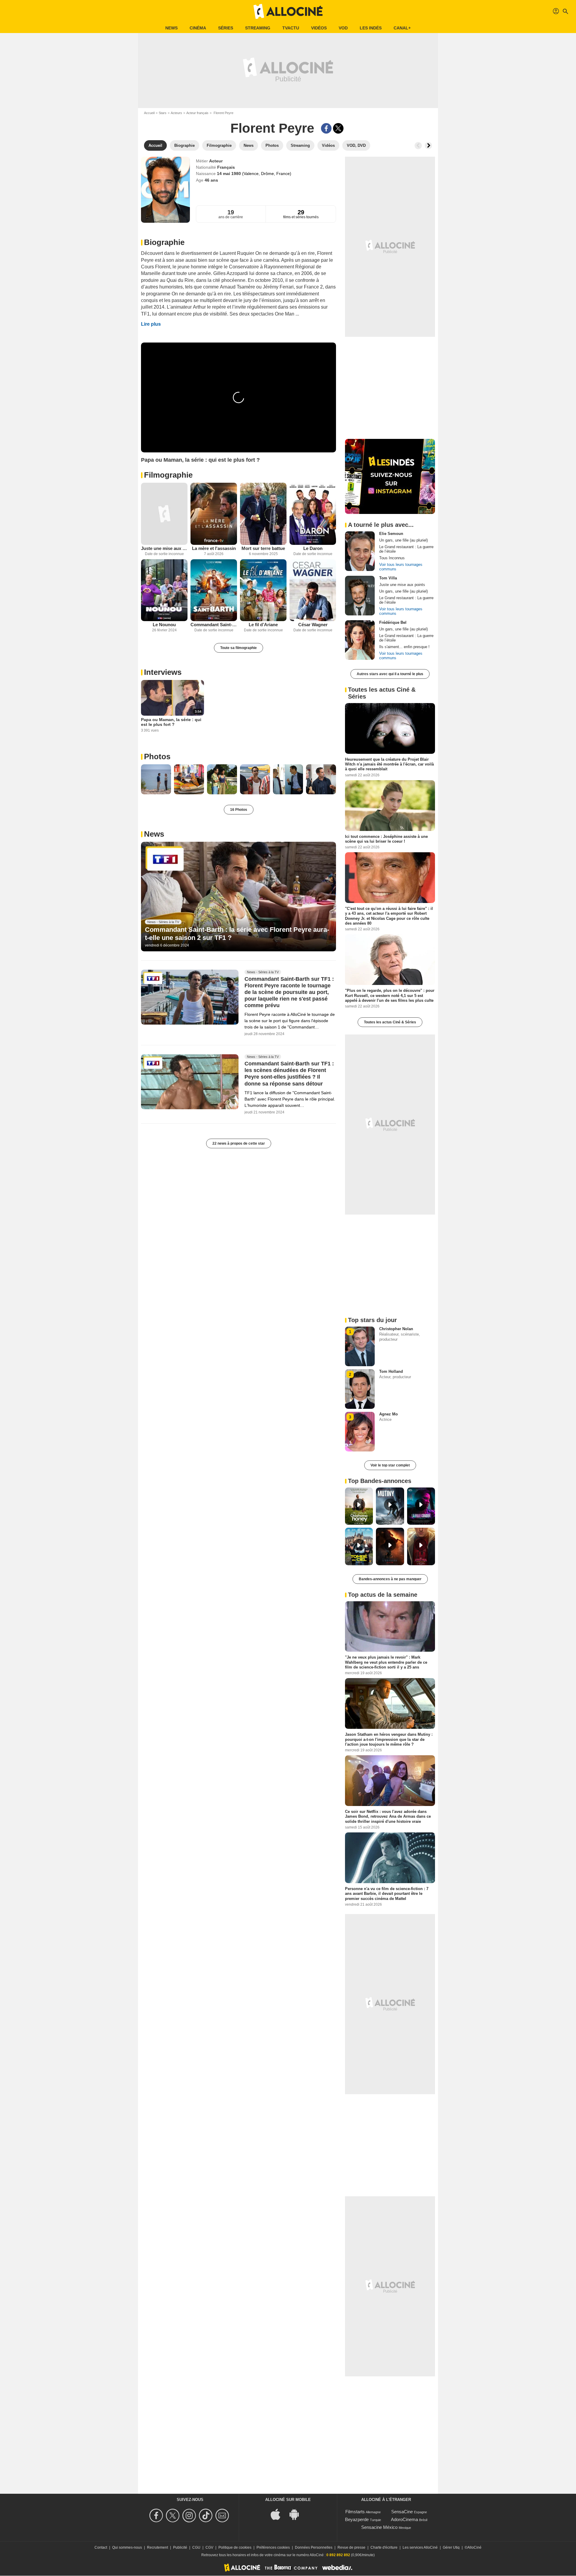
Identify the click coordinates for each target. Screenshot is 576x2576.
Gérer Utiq (451, 2547)
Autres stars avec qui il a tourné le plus (390, 674)
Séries (226, 28)
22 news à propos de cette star (239, 1143)
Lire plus (151, 324)
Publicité (180, 2547)
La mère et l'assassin (214, 548)
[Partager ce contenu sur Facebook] (326, 128)
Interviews (163, 672)
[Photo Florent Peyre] (156, 779)
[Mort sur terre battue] (263, 514)
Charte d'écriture (384, 2547)
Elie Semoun (391, 534)
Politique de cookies (235, 2547)
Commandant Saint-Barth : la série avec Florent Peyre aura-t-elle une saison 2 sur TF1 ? (237, 933)
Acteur (216, 161)
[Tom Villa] (360, 596)
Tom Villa (388, 578)
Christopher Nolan (396, 1329)
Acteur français (197, 113)
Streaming (258, 28)
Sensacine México (379, 2527)
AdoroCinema (404, 2519)
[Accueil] (288, 11)
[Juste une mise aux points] (164, 514)
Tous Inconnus (392, 558)
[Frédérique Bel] (360, 640)
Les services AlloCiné (420, 2547)
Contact (101, 2547)
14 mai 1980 (229, 174)
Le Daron (313, 548)
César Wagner (313, 625)
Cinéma (198, 28)
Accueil (149, 113)
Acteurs (176, 113)
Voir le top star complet (390, 1465)
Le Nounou (164, 625)
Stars (163, 113)
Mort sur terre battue (263, 548)
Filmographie (168, 475)
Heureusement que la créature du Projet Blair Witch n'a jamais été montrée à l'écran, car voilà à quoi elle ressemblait (389, 764)
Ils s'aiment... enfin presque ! (404, 647)
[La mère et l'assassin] (214, 514)
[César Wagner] (313, 590)
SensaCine (402, 2512)
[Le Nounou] (164, 590)
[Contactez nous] (223, 2516)
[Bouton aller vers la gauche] (418, 146)
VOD (343, 28)
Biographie (164, 242)
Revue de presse (351, 2547)
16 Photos (239, 810)
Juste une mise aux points (164, 548)
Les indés (371, 28)
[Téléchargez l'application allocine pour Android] (297, 2514)
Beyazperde (357, 2519)
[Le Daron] (313, 514)
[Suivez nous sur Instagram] (190, 2516)
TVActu (291, 28)
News (171, 28)
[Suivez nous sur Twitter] (174, 2516)
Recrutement (157, 2547)
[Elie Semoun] (360, 551)
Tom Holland (391, 1371)
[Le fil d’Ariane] (263, 590)
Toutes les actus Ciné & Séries (390, 1022)
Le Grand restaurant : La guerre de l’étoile (406, 549)
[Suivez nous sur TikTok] (207, 2516)
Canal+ (402, 28)
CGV (209, 2547)
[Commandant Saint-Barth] (214, 590)
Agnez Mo (388, 1414)
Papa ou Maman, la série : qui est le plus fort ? (171, 722)
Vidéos (319, 28)
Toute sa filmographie (238, 648)
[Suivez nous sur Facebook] (157, 2516)
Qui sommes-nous (127, 2547)
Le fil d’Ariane (263, 625)
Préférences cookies (273, 2547)
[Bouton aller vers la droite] (428, 146)
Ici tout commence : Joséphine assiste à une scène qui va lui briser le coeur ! (386, 839)
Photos (157, 756)
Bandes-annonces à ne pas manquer (390, 1579)
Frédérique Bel (393, 622)
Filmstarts (355, 2512)
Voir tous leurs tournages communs (401, 567)
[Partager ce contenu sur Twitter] (338, 128)
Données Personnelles (314, 2547)
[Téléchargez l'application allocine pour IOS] (279, 2514)
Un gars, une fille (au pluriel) (403, 540)
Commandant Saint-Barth (214, 625)
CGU (196, 2547)
